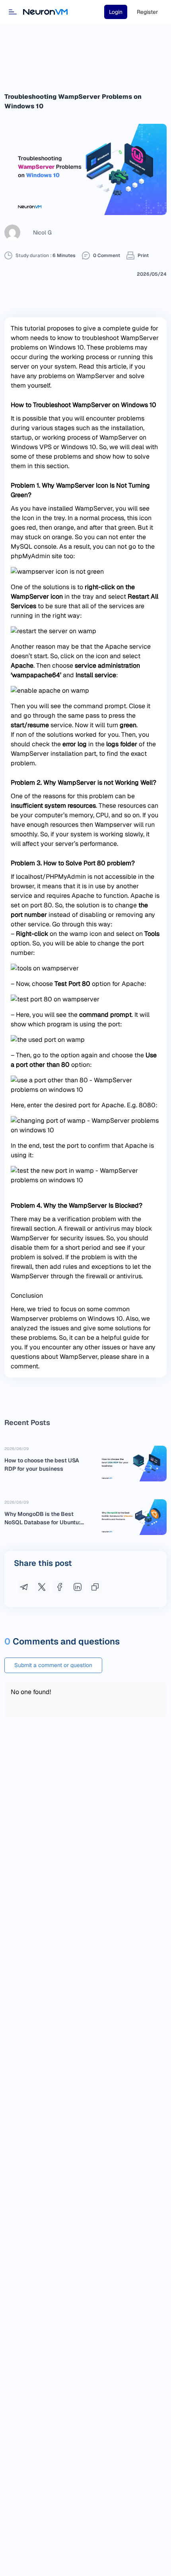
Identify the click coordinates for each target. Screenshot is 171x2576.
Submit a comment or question (53, 1665)
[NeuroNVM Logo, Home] (45, 12)
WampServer (94, 508)
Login (116, 12)
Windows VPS (31, 447)
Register (147, 12)
